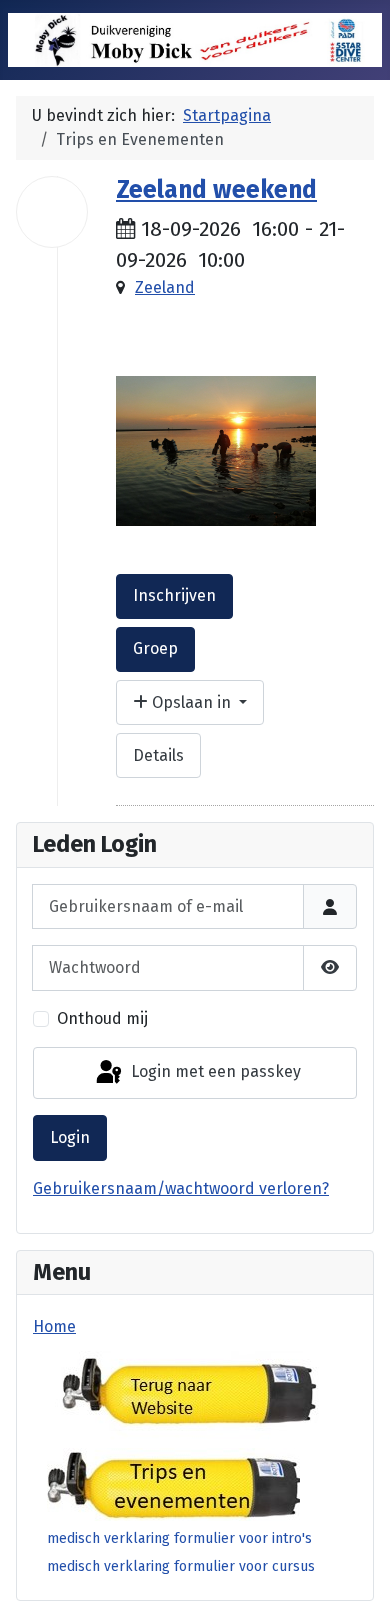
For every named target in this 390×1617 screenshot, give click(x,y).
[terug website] (186, 1391)
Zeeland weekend (216, 190)
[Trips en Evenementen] (173, 1483)
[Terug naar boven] (355, 1580)
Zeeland (165, 287)
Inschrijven (174, 595)
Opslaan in (191, 702)
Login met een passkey (214, 1071)
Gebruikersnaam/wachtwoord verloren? (181, 1188)
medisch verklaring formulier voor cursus (181, 1566)
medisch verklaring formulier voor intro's (179, 1538)
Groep (155, 648)
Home (54, 1326)
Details (158, 755)
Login (70, 1137)
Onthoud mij (102, 1018)
